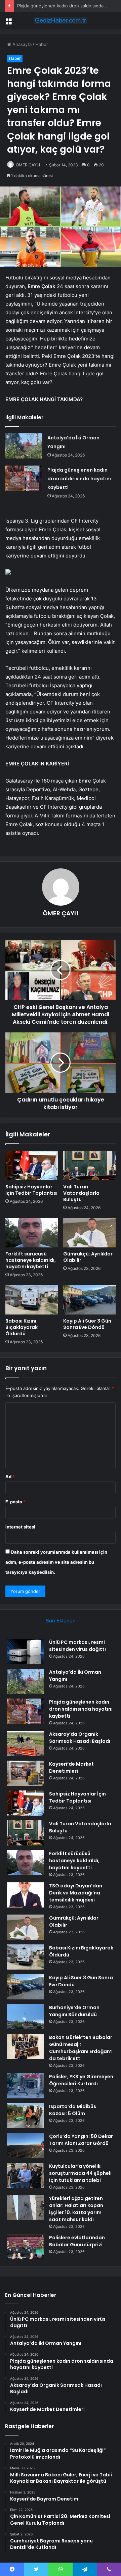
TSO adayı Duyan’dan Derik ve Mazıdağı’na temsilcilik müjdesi (76, 1893)
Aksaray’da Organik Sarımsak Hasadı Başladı (80, 1738)
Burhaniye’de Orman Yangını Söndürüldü (74, 2011)
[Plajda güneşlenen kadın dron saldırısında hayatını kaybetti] (24, 478)
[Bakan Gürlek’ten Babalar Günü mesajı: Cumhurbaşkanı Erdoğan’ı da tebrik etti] (26, 2047)
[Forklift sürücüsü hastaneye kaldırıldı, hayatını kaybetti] (32, 1233)
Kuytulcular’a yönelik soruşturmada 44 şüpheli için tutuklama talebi (80, 2173)
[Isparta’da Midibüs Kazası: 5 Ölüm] (26, 2116)
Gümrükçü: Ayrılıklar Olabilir (88, 1257)
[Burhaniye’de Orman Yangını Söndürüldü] (26, 2017)
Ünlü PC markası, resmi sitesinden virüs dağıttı (77, 1646)
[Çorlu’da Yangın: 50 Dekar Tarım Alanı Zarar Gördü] (26, 2145)
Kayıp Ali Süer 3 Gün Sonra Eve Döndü (87, 1324)
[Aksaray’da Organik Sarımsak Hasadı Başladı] (26, 1743)
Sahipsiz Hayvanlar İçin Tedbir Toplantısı (31, 1190)
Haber (42, 44)
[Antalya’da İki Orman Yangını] (24, 446)
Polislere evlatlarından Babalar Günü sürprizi (77, 2241)
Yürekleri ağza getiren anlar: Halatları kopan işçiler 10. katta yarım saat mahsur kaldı (76, 2209)
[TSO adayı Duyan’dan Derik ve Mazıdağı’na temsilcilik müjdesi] (26, 1895)
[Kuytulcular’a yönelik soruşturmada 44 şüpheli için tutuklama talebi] (26, 2175)
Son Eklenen (61, 1621)
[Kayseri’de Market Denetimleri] (26, 1773)
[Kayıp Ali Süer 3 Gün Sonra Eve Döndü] (89, 1300)
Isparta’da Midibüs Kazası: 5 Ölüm (73, 2110)
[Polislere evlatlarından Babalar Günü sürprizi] (26, 2247)
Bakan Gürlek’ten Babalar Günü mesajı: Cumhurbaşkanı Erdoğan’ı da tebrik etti (81, 2048)
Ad (10, 1477)
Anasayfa (21, 44)
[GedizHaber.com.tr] (61, 20)
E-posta (15, 1502)
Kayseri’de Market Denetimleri (71, 1767)
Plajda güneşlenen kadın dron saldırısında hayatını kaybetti (79, 479)
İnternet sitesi (20, 1527)
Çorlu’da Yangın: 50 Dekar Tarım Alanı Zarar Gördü (81, 2140)
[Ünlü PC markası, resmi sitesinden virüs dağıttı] (26, 1651)
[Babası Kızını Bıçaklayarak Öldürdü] (32, 1300)
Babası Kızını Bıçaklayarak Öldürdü (22, 1327)
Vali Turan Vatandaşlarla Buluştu (81, 1193)
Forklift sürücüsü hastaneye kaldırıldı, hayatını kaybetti (31, 1260)
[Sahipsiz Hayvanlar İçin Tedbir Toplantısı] (32, 1166)
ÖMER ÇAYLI (28, 165)
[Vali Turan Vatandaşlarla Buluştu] (89, 1166)
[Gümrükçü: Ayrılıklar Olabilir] (89, 1233)
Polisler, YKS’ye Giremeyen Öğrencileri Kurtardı (81, 2080)
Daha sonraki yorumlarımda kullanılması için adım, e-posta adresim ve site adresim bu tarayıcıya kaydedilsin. (56, 1562)
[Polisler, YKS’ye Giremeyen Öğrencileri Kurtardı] (26, 2086)
